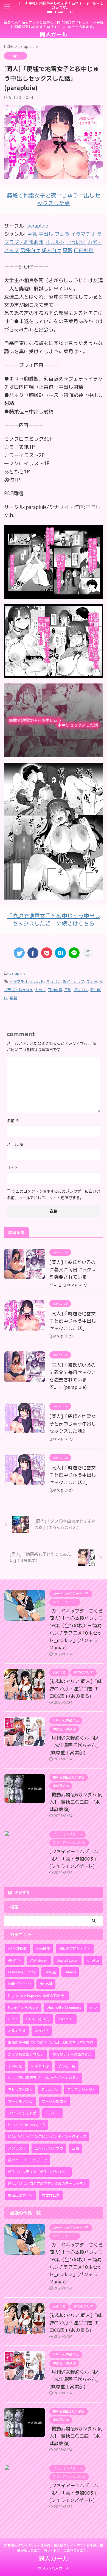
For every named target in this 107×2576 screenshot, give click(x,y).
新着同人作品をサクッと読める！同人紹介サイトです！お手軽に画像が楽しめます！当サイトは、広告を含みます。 (54, 2548)
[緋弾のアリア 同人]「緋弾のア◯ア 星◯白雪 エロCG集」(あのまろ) (76, 1689)
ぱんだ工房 (67, 2066)
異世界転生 (51, 2195)
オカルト (37, 982)
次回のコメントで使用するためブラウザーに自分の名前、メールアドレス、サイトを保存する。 (54, 1194)
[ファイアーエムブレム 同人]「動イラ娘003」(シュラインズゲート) (74, 1859)
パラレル (52, 2113)
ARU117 (15, 1960)
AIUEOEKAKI (18, 1949)
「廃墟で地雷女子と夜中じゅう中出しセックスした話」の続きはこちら (54, 919)
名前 (13, 1121)
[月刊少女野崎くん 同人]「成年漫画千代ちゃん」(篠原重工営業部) (76, 1745)
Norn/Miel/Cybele (23, 2007)
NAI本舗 (46, 1984)
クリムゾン (50, 2089)
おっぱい (54, 982)
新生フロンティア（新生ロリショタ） (38, 2172)
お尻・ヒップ (74, 982)
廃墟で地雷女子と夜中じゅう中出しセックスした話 (54, 199)
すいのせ (15, 2066)
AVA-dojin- (39, 1960)
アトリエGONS (20, 2089)
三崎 (75, 2148)
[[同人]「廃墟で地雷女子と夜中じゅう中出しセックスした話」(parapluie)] (60, 953)
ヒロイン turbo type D (26, 2125)
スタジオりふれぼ (22, 2113)
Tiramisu (66, 2019)
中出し (40, 990)
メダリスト (17, 2148)
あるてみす (17, 2031)
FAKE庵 (50, 1972)
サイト (13, 1168)
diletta (93, 1960)
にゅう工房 (40, 2066)
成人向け (81, 990)
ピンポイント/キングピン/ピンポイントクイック (47, 2136)
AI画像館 (43, 1949)
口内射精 (55, 990)
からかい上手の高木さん (72, 2054)
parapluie (38, 226)
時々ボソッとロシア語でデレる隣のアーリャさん (47, 2183)
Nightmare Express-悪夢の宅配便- (37, 1996)
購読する (22, 1893)
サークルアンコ (20, 2101)
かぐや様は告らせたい (26, 2054)
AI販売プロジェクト (75, 1949)
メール (15, 1144)
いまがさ (42, 2031)
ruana (13, 2019)
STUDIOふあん (38, 2019)
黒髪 (13, 998)
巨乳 (68, 990)
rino (93, 2007)
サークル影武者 (54, 2101)
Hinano (70, 1972)
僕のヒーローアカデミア (28, 2160)
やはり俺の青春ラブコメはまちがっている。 (44, 2078)
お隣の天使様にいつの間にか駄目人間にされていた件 (51, 2042)
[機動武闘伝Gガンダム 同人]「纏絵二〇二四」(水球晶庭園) (76, 1802)
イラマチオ (19, 982)
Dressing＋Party (22, 1972)
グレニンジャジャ (81, 2089)
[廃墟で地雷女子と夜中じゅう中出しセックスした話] (54, 595)
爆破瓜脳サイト (20, 2195)
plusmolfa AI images (64, 2007)
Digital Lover (67, 1960)
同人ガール (54, 34)
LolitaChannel (19, 1984)
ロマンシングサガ (49, 2148)
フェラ (92, 982)
